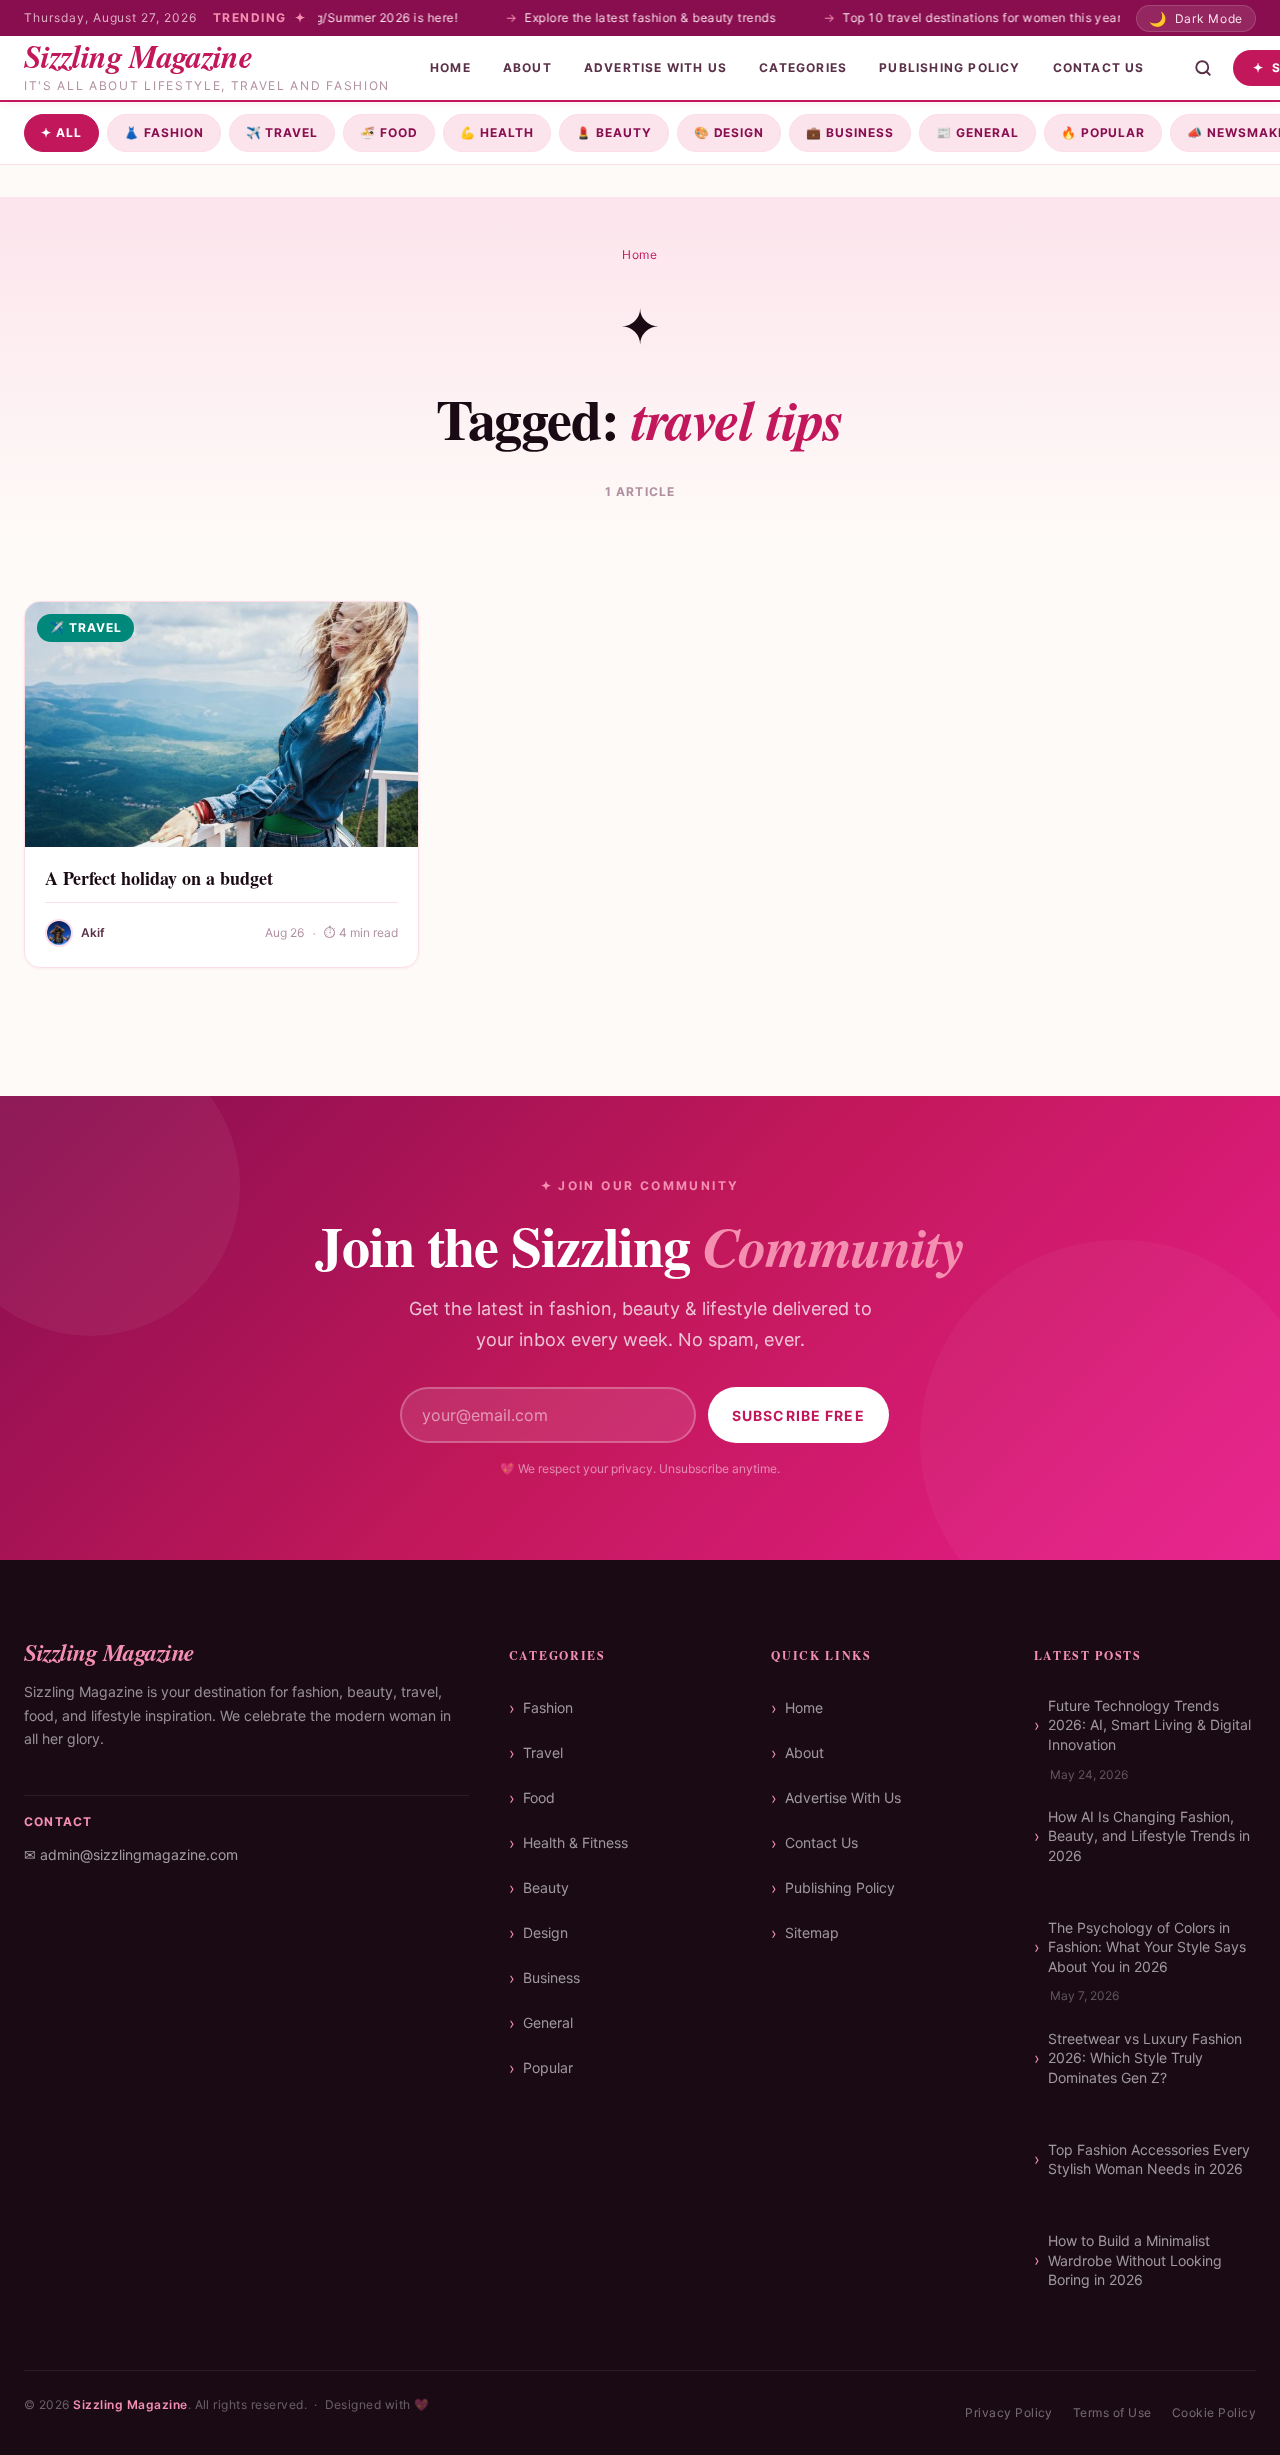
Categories (803, 67)
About (527, 67)
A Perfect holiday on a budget (159, 878)
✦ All (61, 132)
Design (729, 132)
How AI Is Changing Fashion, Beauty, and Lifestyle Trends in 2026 (1149, 1836)
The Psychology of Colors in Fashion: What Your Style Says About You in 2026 (1147, 1947)
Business (850, 132)
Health (497, 132)
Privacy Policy (1009, 2412)
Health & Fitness (575, 1842)
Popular (1103, 132)
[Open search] (1203, 68)
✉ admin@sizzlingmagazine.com (131, 1854)
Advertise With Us (843, 1797)
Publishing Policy (949, 67)
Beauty (614, 132)
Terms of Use (1112, 2412)
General (977, 132)
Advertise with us (655, 67)
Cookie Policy (1214, 2412)
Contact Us (1099, 67)
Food (389, 132)
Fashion (164, 132)
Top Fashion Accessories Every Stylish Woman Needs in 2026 (1149, 2159)
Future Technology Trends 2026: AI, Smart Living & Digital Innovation (1149, 1725)
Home (450, 67)
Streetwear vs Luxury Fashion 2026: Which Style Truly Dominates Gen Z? (1145, 2058)
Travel (282, 132)
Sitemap (812, 1932)
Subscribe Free (798, 1415)
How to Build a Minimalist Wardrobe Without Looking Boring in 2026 (1135, 2260)
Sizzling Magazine (130, 2404)
